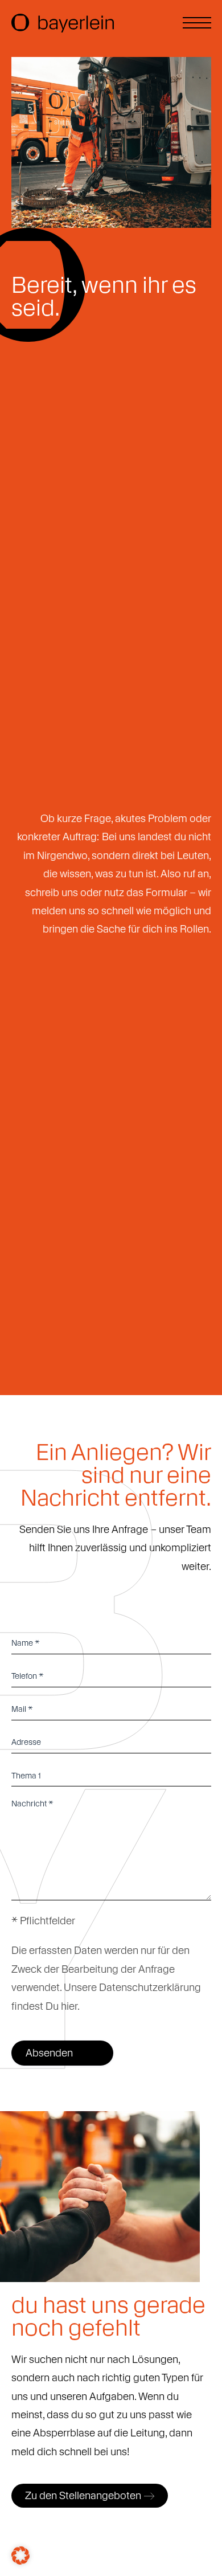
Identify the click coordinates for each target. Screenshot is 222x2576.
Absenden (49, 2053)
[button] (20, 2555)
